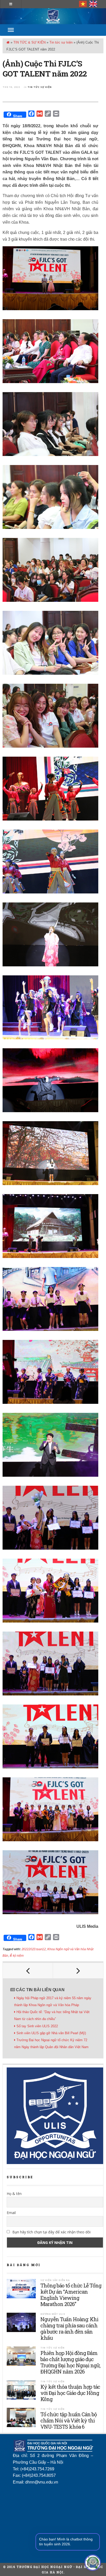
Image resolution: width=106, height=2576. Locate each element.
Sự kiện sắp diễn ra (55, 2280)
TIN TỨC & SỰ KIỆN (29, 42)
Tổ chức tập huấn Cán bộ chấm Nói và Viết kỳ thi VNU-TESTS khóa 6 (69, 2420)
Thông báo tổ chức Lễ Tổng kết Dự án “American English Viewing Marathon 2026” (71, 2295)
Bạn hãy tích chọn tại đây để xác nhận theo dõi (51, 2232)
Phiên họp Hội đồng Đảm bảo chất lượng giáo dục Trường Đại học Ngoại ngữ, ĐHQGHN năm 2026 (70, 2362)
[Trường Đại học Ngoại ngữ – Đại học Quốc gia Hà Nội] (53, 16)
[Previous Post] (28, 1971)
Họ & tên (14, 2194)
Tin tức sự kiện (61, 42)
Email (11, 2213)
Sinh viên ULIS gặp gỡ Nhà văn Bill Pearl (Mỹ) (51, 2033)
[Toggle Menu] (11, 30)
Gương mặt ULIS (53, 2314)
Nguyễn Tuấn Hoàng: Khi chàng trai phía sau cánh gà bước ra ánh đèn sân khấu (69, 2328)
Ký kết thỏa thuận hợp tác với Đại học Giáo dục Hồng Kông (70, 2393)
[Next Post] (78, 1971)
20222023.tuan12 (34, 1949)
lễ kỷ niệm (17, 1956)
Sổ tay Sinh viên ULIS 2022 (37, 2026)
